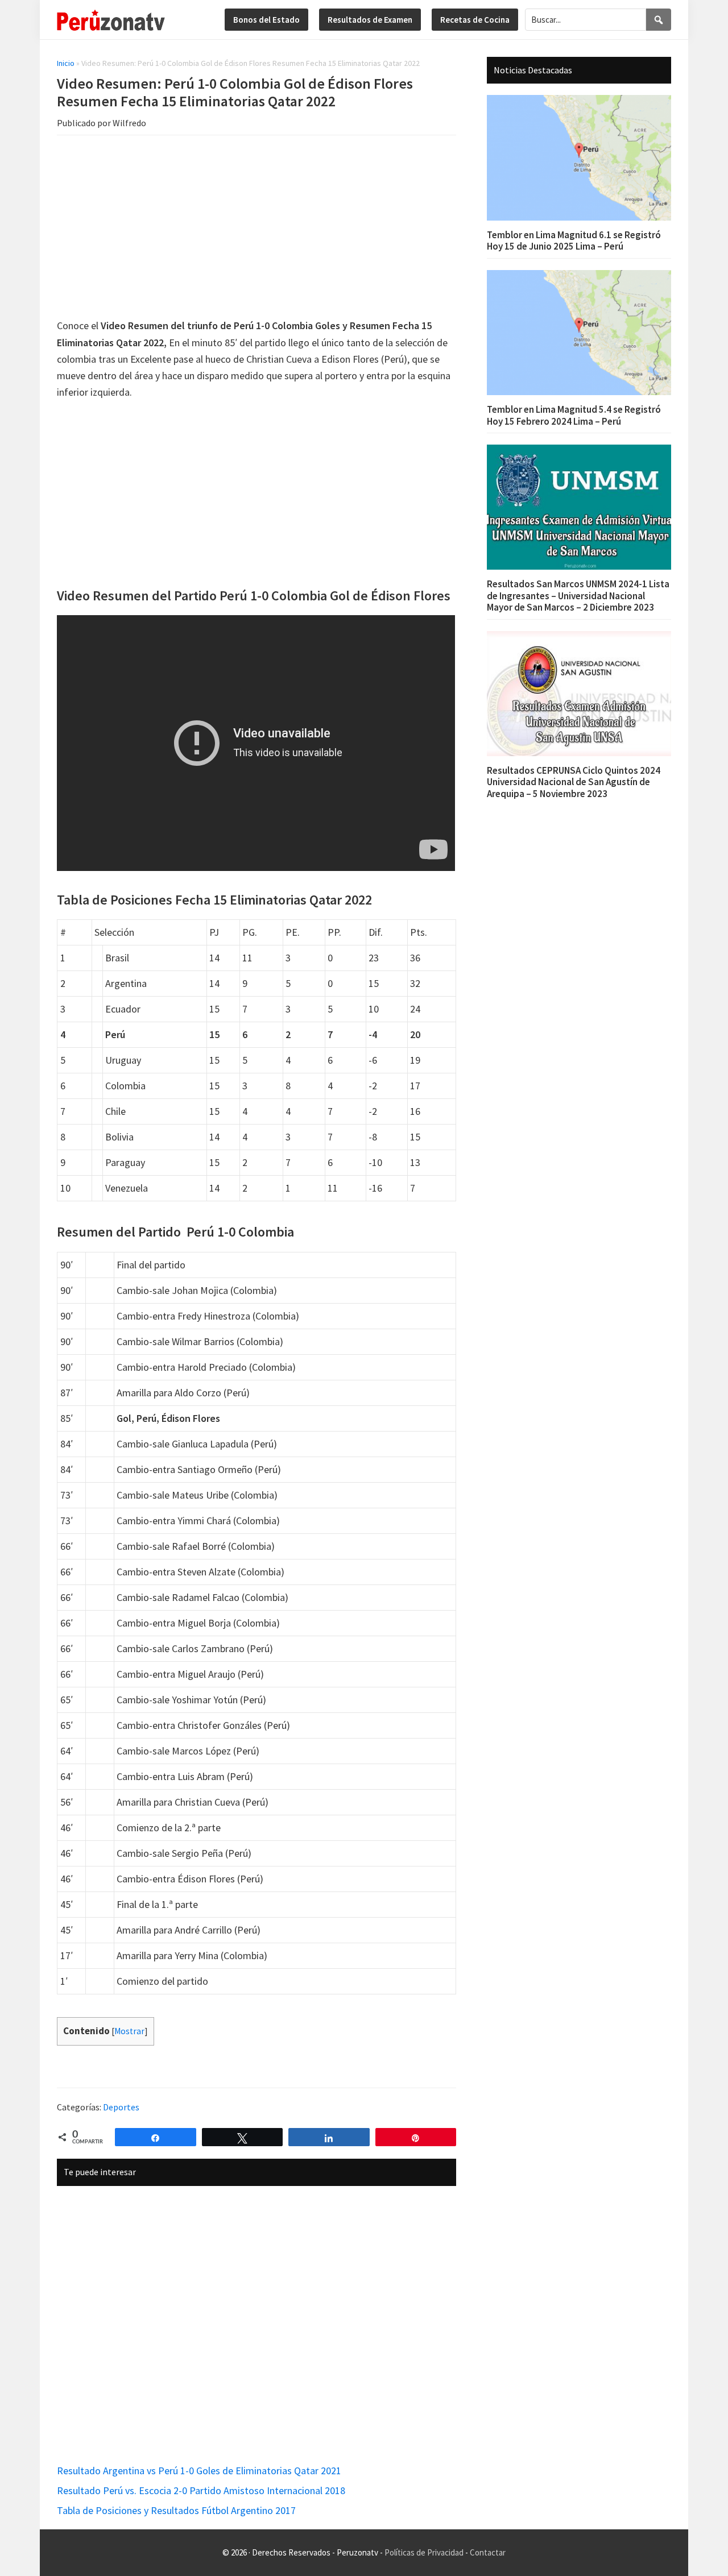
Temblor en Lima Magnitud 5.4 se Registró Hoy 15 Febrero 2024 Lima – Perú (574, 415)
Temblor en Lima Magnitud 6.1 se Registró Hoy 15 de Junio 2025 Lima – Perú (574, 240)
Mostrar (129, 2031)
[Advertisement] (257, 229)
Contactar (488, 2552)
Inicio (66, 63)
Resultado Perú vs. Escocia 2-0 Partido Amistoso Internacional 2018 (201, 2490)
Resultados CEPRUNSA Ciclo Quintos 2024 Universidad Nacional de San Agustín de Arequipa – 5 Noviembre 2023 (574, 782)
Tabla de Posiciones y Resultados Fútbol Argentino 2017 (176, 2510)
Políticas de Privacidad (424, 2552)
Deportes (121, 2107)
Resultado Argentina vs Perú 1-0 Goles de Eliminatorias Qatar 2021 (199, 2471)
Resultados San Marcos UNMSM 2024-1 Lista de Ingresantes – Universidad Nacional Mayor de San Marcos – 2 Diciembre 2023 (578, 596)
